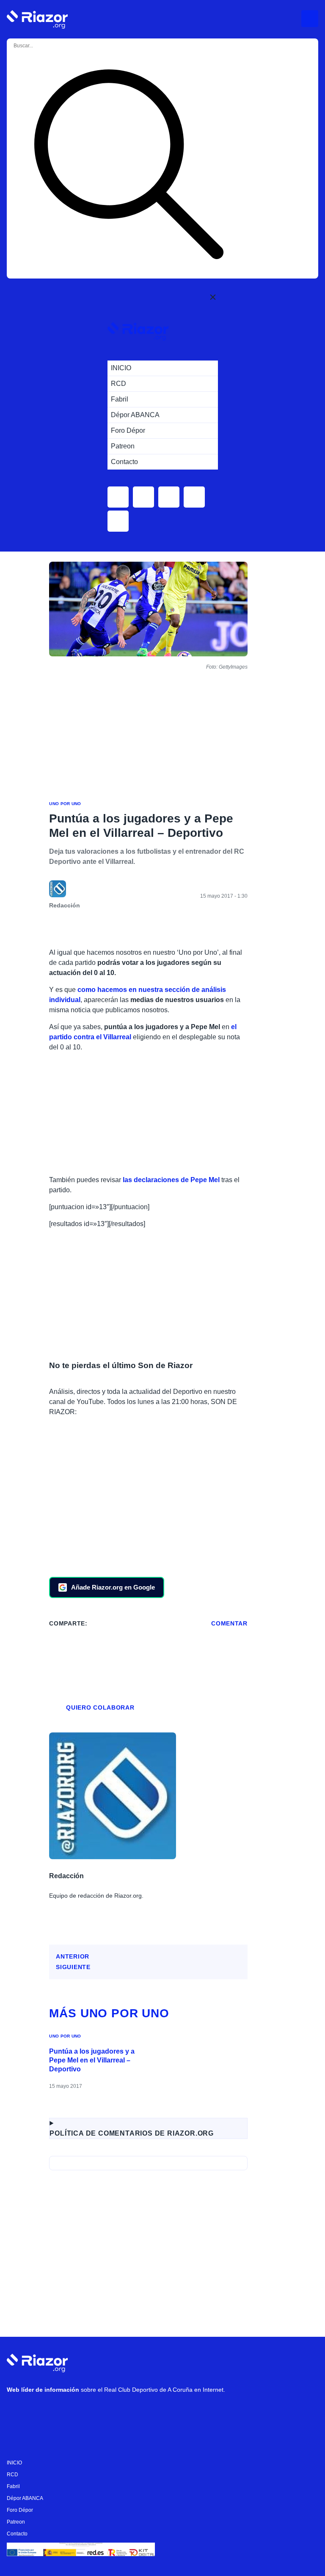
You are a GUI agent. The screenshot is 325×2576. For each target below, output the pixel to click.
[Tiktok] (94, 2412)
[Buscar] (129, 166)
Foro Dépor (20, 2510)
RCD (12, 2475)
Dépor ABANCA (25, 2498)
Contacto (17, 2534)
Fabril (13, 2486)
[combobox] (46, 46)
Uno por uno (65, 804)
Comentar (229, 1623)
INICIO (14, 2463)
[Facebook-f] (119, 2412)
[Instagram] (43, 2412)
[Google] (144, 2412)
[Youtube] (17, 2412)
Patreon (16, 2522)
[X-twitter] (68, 2412)
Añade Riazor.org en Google (113, 1587)
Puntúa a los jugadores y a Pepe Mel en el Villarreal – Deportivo (92, 2060)
